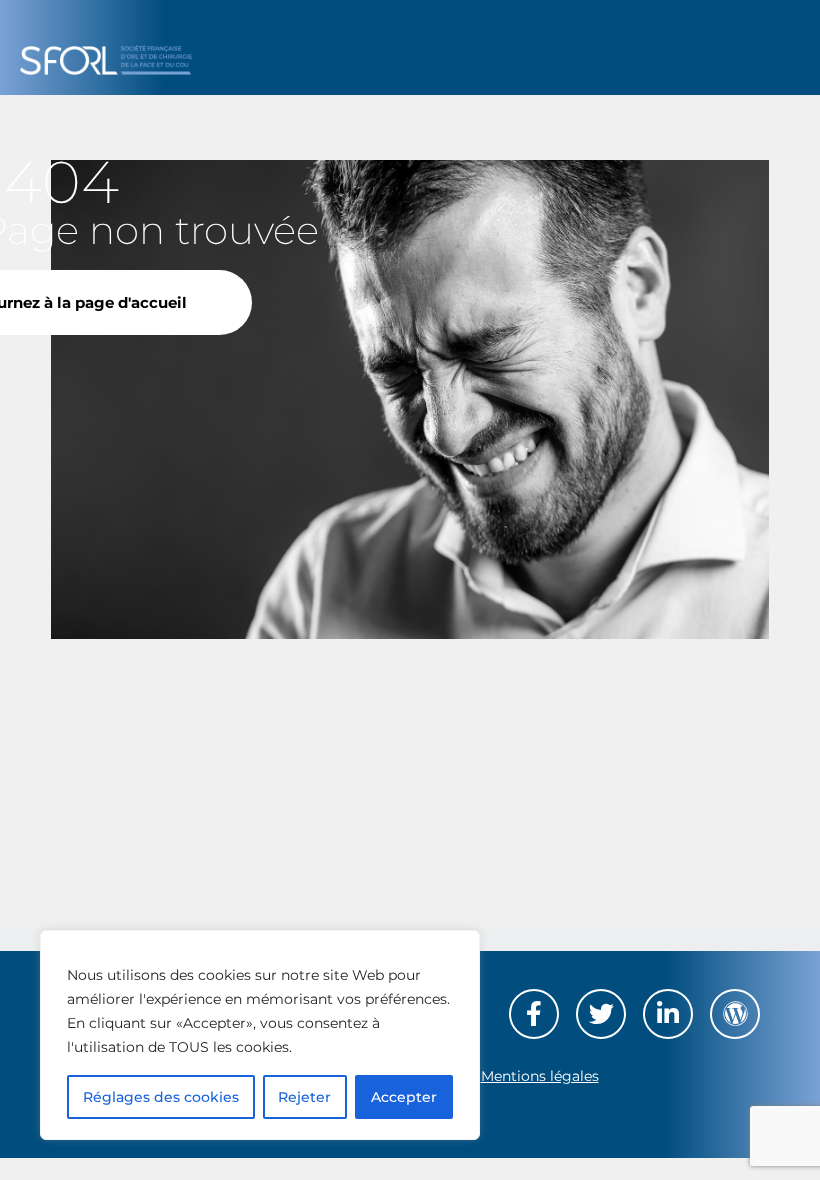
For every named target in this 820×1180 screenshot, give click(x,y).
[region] (260, 1035)
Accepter (404, 1097)
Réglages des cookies (161, 1097)
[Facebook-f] (534, 1014)
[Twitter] (601, 1014)
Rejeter (304, 1097)
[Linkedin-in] (668, 1014)
